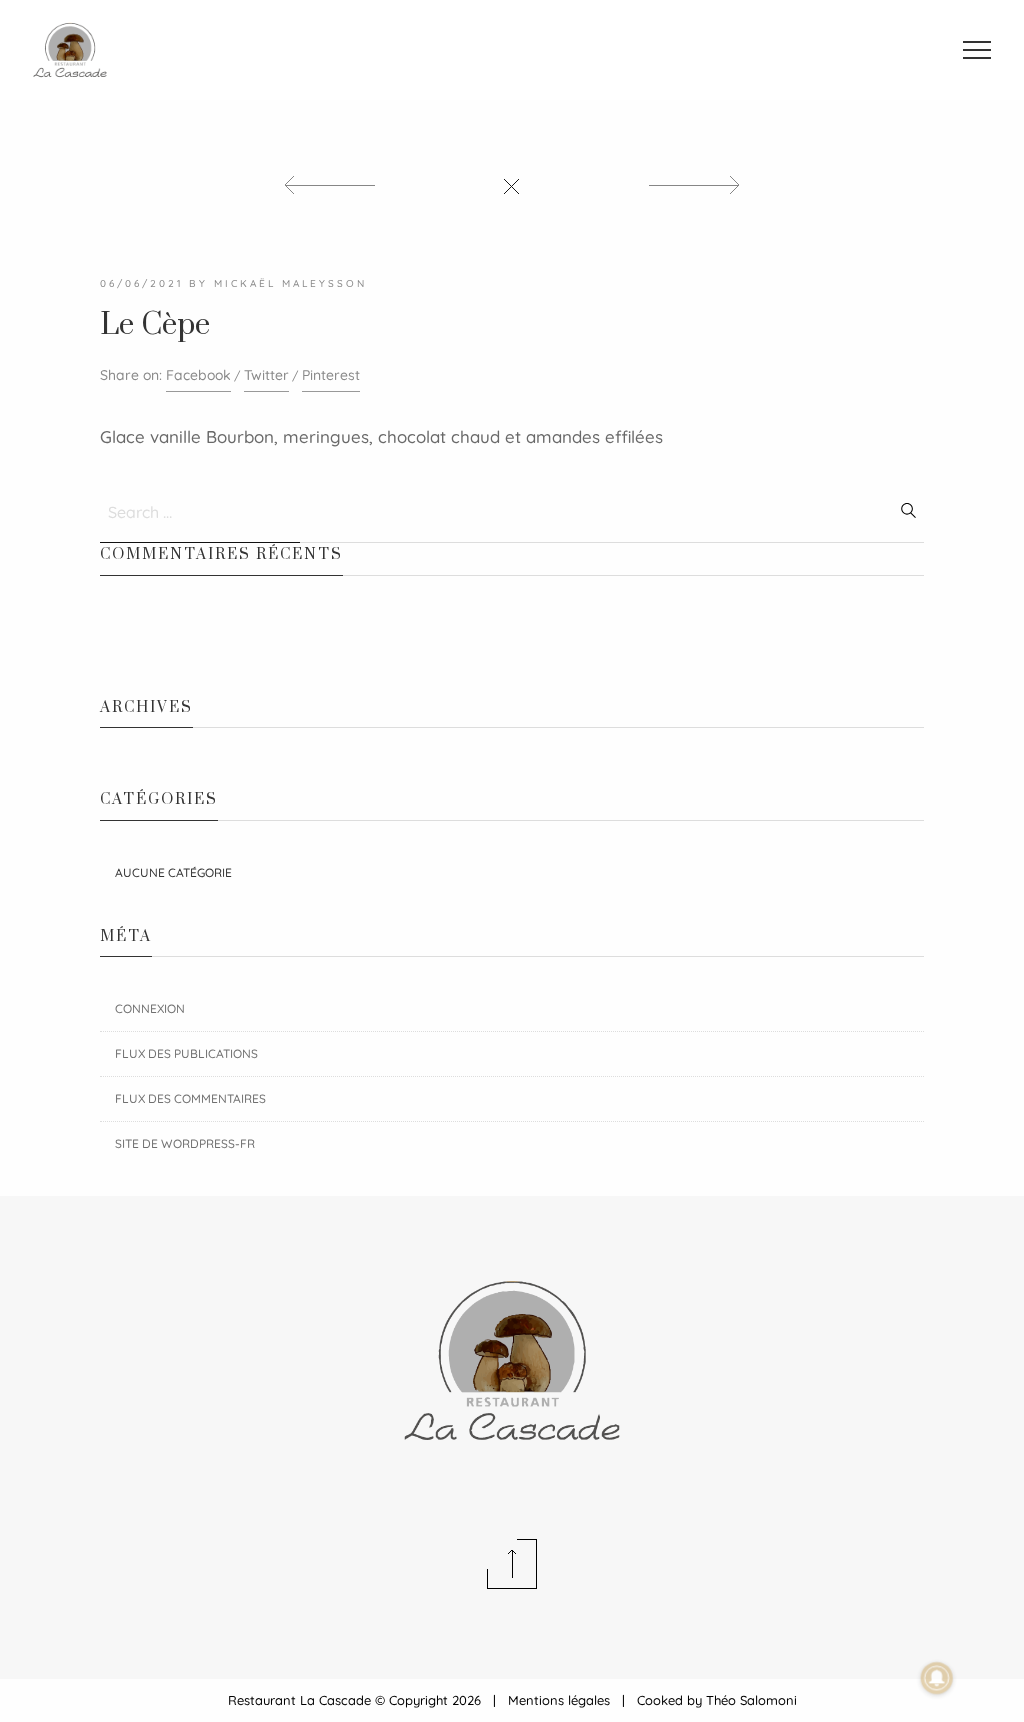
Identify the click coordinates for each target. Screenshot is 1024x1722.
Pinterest (331, 375)
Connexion (150, 1008)
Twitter (266, 375)
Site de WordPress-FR (185, 1143)
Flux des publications (186, 1053)
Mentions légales (559, 1700)
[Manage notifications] (937, 1678)
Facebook (198, 375)
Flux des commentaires (190, 1098)
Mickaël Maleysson (290, 283)
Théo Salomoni (751, 1700)
